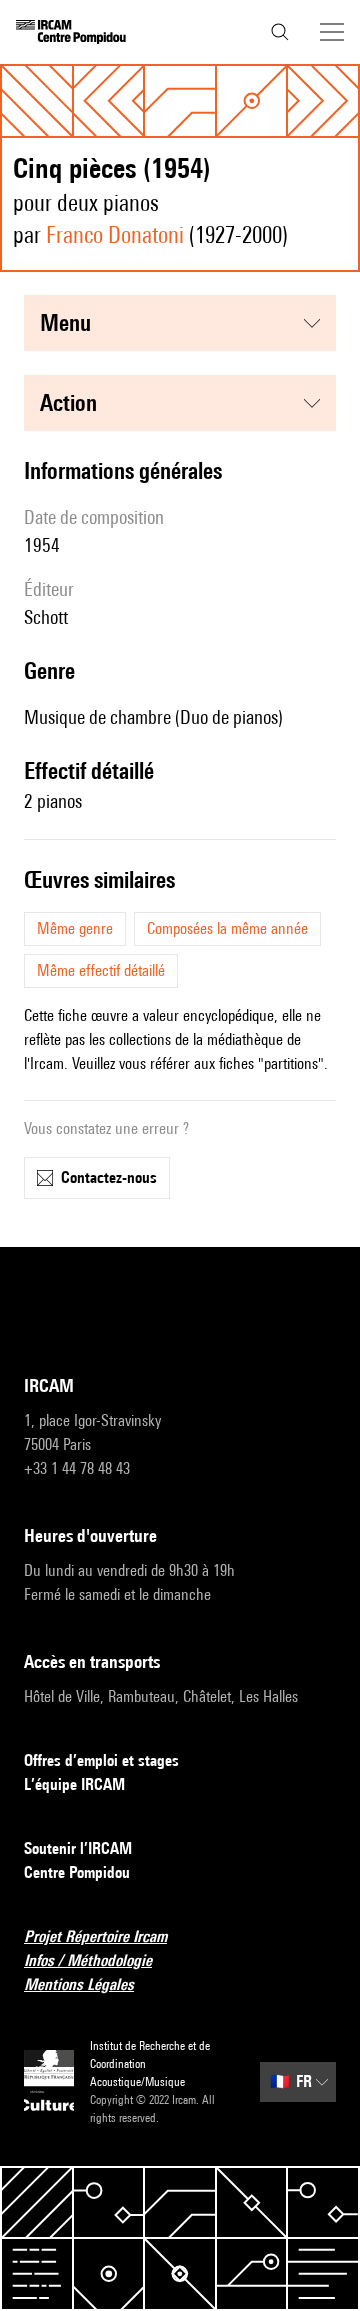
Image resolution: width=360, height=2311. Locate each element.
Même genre (75, 928)
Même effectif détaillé (101, 970)
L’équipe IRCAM (74, 1784)
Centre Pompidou (77, 1872)
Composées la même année (227, 928)
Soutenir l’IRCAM (78, 1848)
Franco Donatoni (115, 234)
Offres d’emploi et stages (101, 1760)
